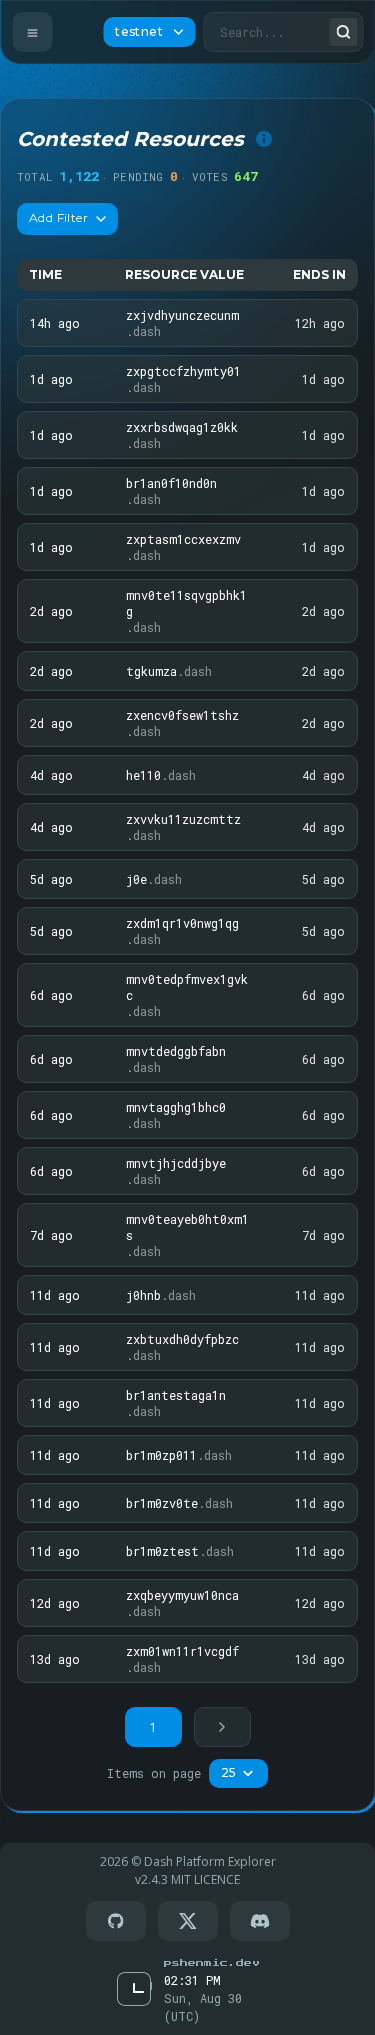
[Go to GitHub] (116, 1921)
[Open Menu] (32, 32)
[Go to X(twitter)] (188, 1921)
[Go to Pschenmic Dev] (211, 1962)
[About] (264, 139)
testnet (139, 31)
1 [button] (153, 1727)
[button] (222, 1727)
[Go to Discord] (260, 1921)
